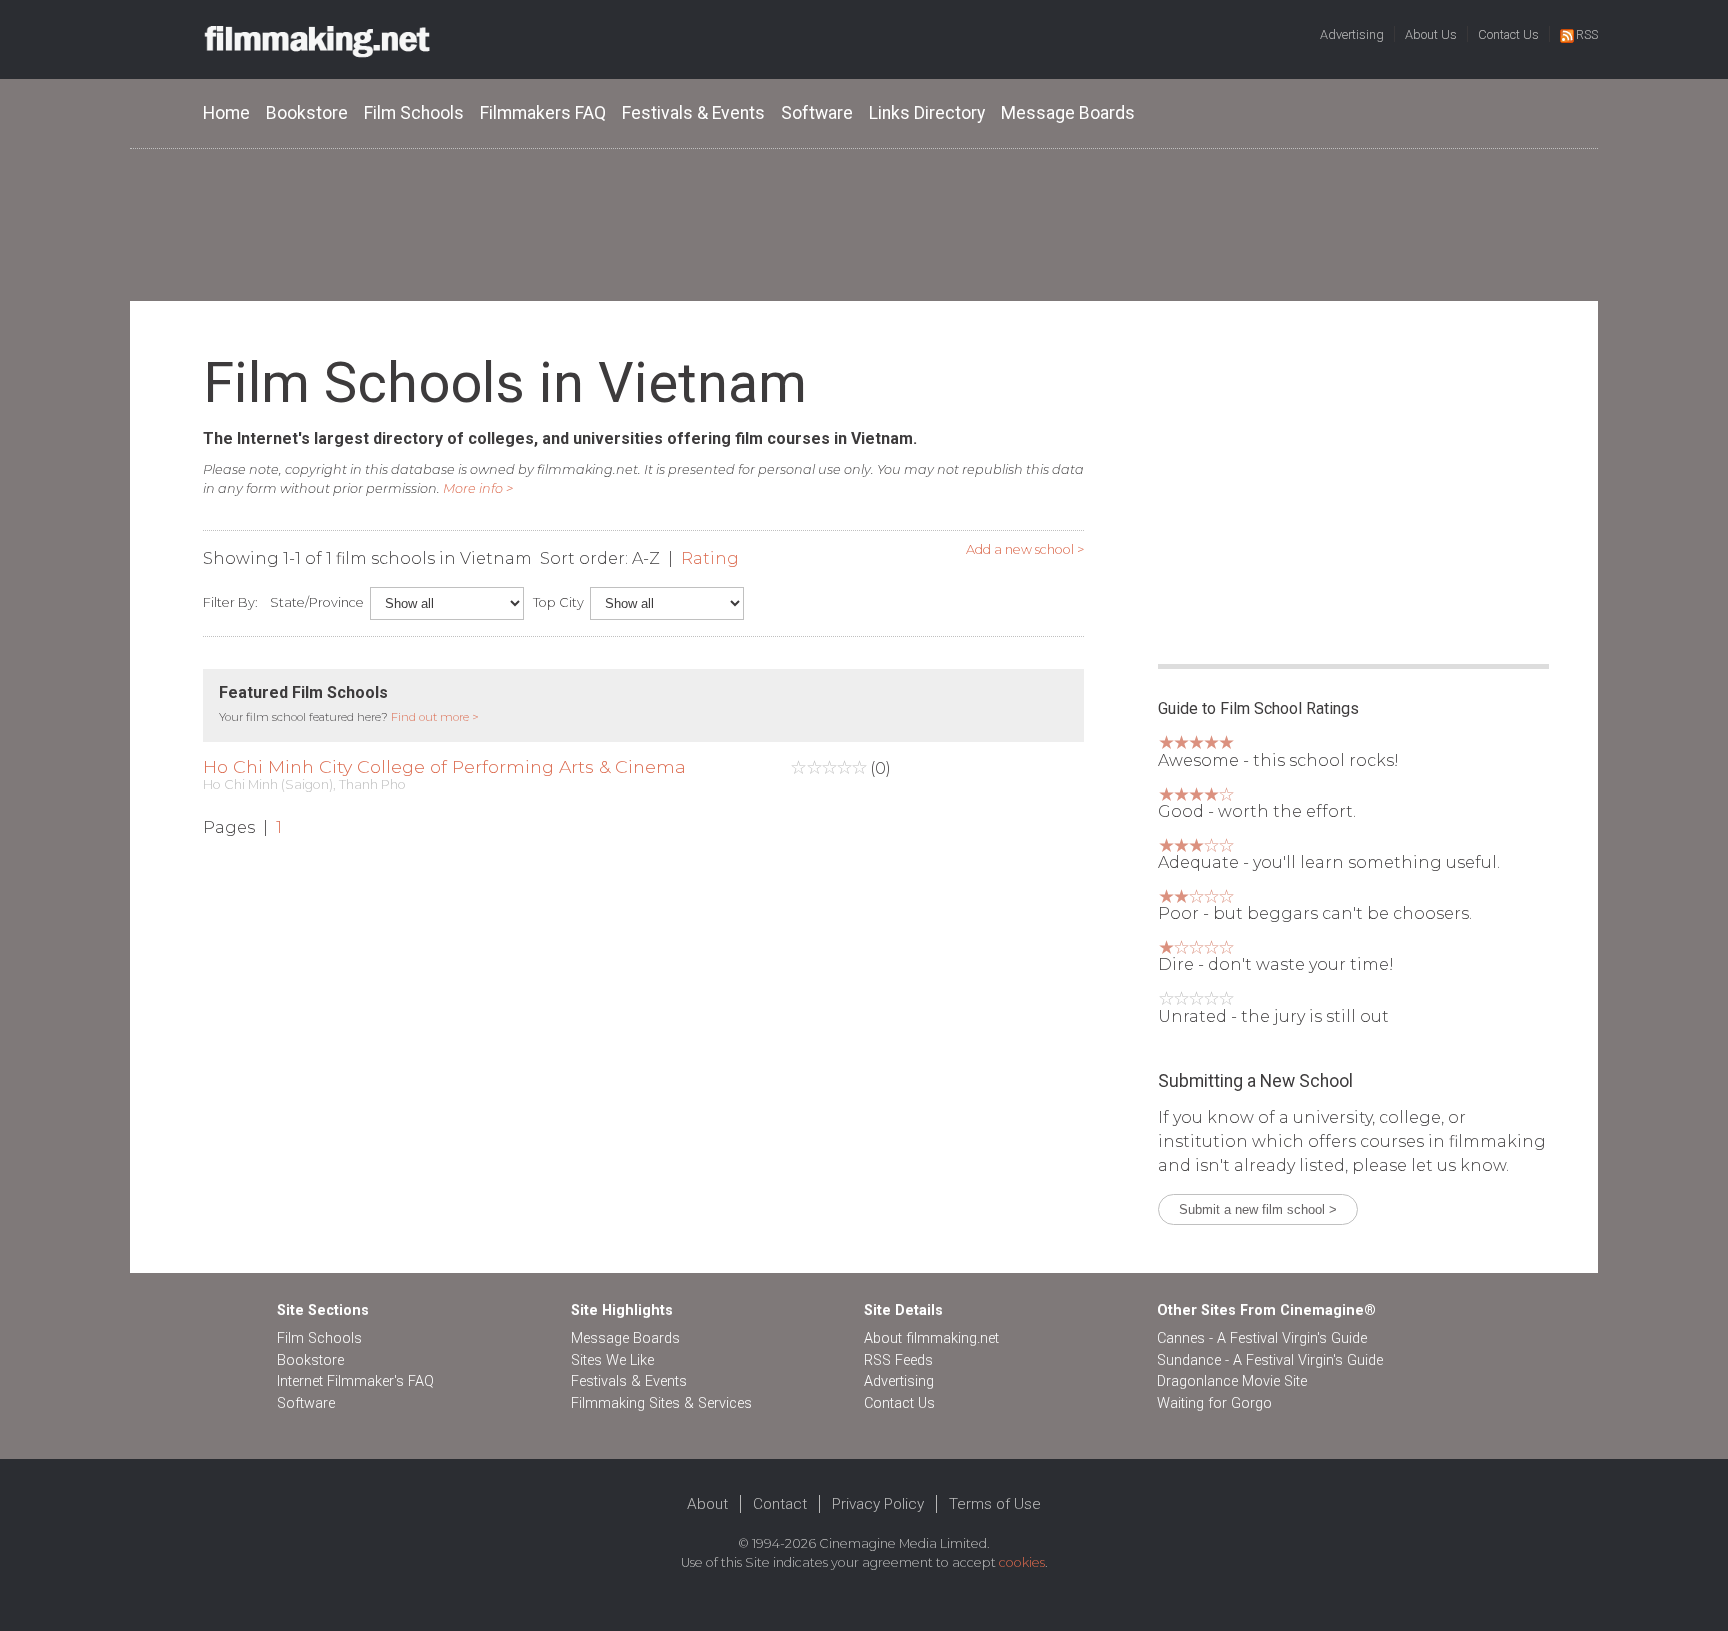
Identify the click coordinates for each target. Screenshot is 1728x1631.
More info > (478, 488)
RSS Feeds (898, 1360)
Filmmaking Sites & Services (661, 1403)
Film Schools (414, 113)
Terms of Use (995, 1504)
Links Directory (927, 113)
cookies (1022, 1562)
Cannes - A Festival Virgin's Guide (1262, 1338)
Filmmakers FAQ (543, 113)
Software (817, 113)
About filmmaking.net (931, 1338)
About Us (1431, 34)
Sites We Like (612, 1360)
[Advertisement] (864, 224)
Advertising (1352, 34)
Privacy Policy (878, 1504)
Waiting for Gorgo (1214, 1403)
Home (226, 113)
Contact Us (1508, 34)
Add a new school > (1025, 549)
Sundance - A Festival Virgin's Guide (1270, 1360)
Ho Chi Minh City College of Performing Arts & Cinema (444, 766)
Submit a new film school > (1258, 1209)
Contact (780, 1504)
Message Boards (1068, 113)
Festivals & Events (693, 113)
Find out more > (435, 717)
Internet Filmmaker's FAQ (355, 1381)
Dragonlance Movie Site (1232, 1381)
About (707, 1504)
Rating (710, 558)
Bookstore (307, 113)
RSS (1587, 34)
